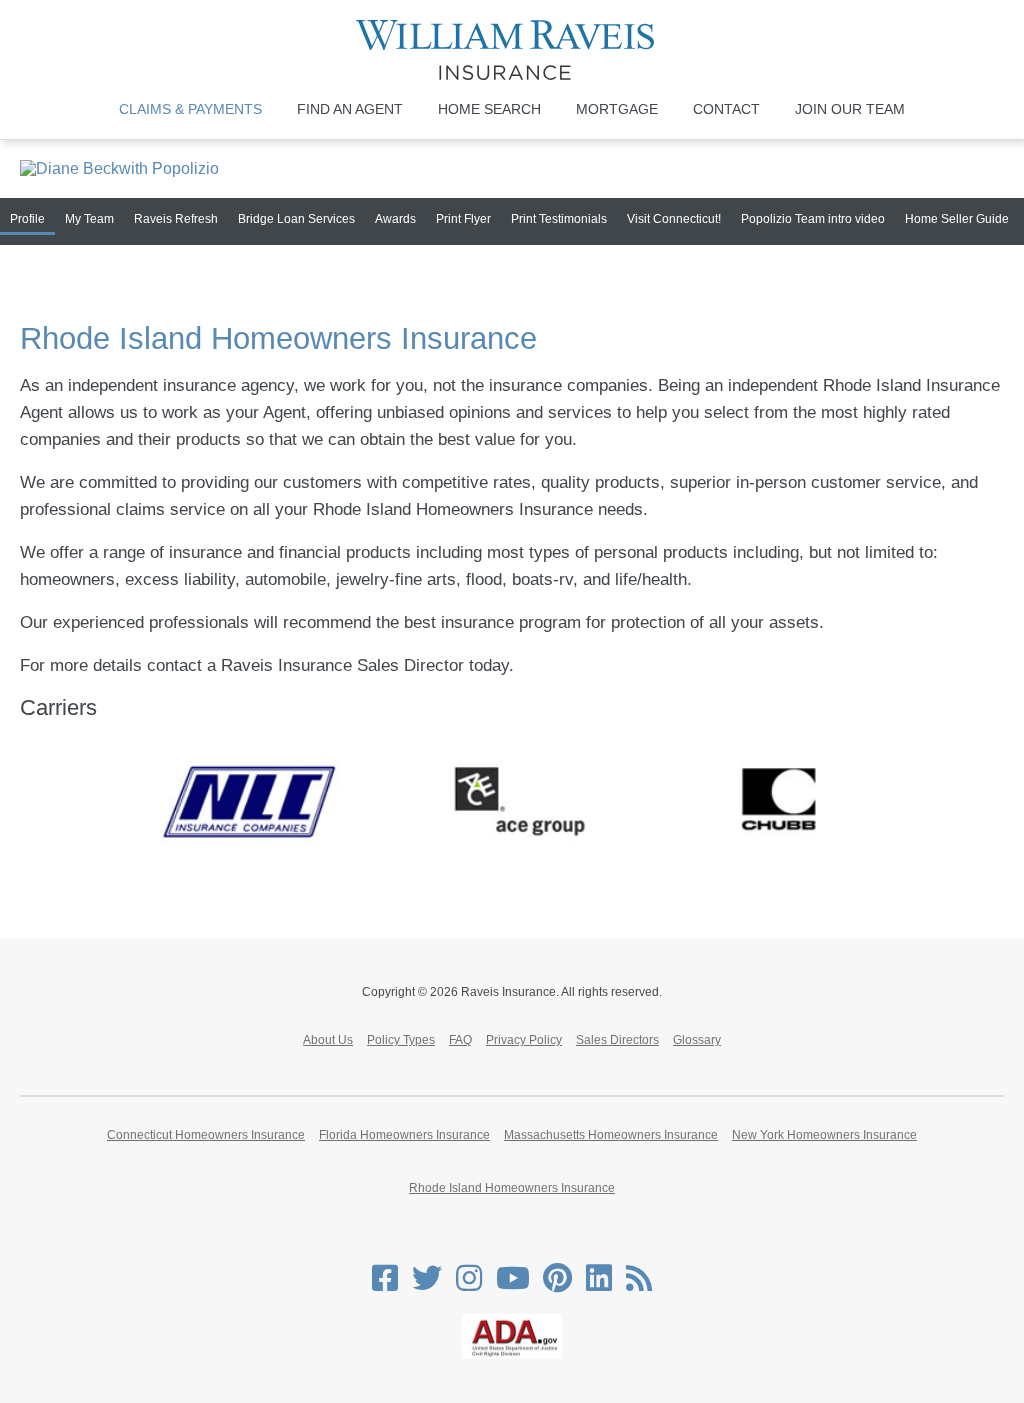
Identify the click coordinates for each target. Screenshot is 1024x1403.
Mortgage (617, 109)
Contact (726, 109)
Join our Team (850, 109)
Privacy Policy (524, 1040)
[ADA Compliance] (512, 1355)
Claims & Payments (190, 109)
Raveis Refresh (176, 219)
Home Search (489, 109)
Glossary (697, 1040)
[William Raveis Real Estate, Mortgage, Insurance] (512, 50)
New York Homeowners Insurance (824, 1135)
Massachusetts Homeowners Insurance (611, 1135)
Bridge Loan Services (296, 219)
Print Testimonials (559, 219)
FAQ (460, 1040)
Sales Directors (617, 1040)
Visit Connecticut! (674, 219)
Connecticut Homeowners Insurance (206, 1135)
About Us (328, 1040)
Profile (27, 219)
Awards (395, 219)
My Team (89, 219)
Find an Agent (350, 109)
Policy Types (401, 1040)
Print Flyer (463, 219)
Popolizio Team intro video (813, 219)
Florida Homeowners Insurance (404, 1135)
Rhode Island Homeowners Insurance (512, 1188)
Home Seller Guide (957, 219)
